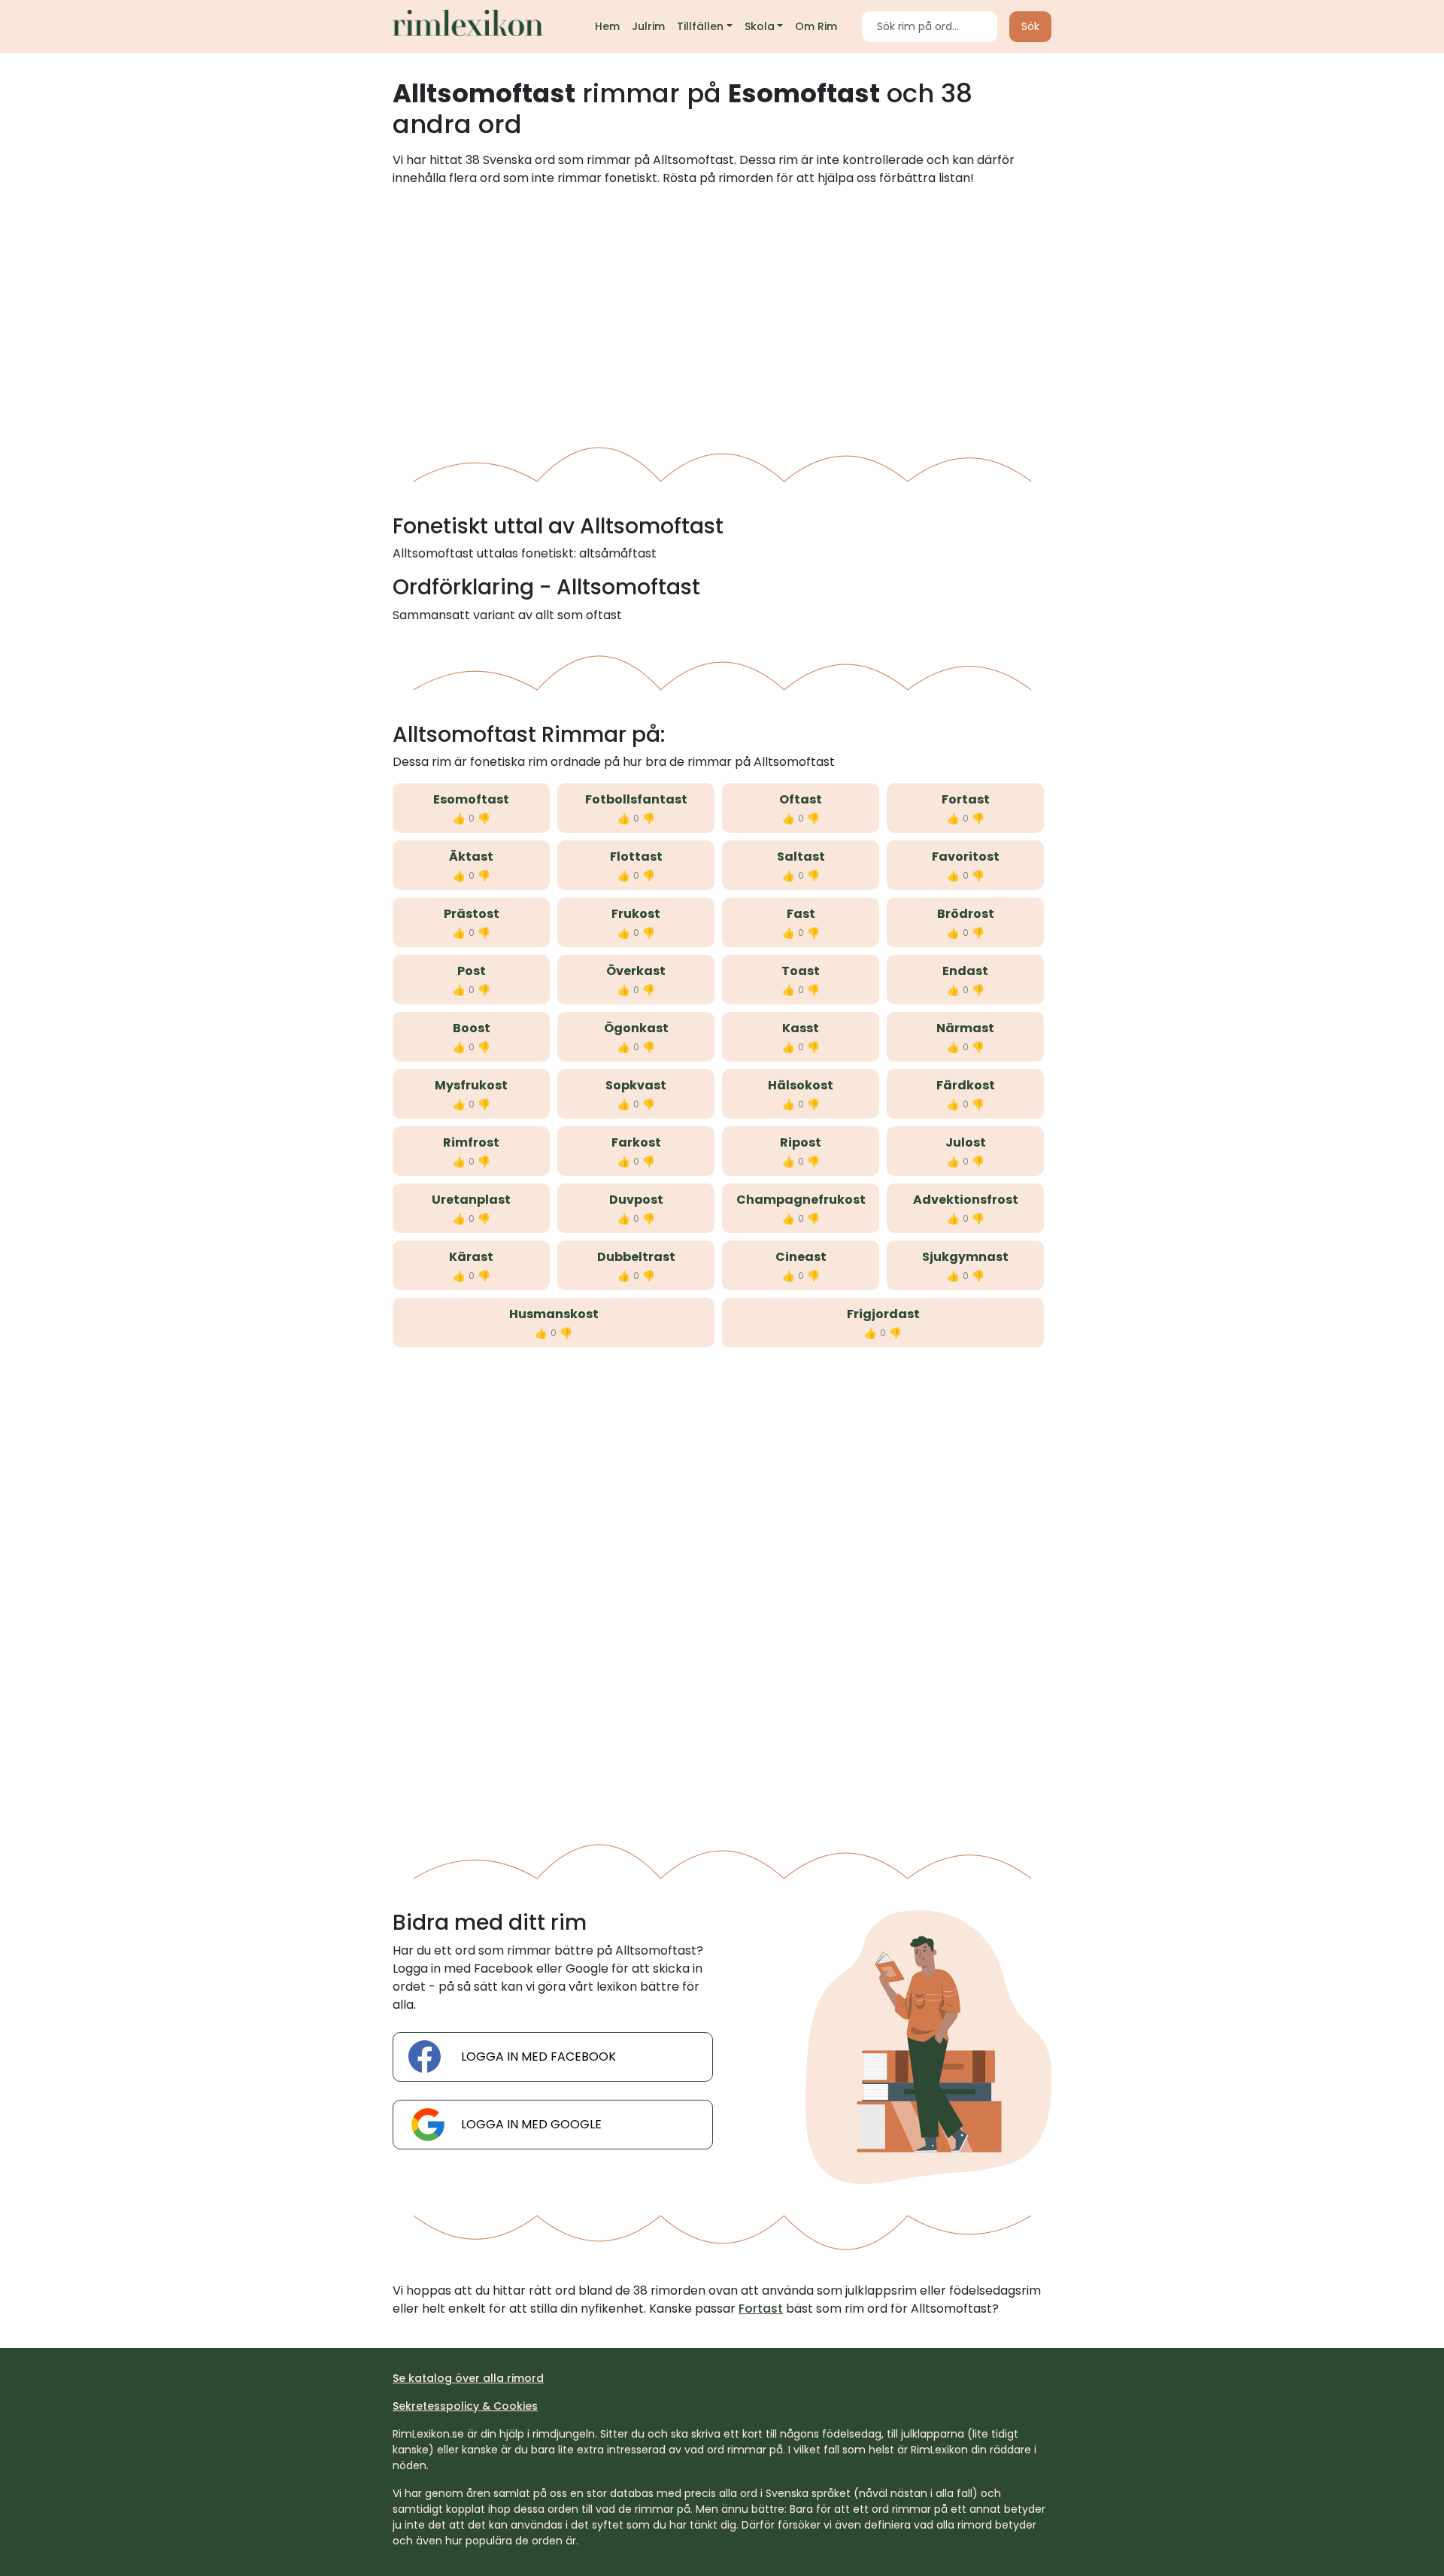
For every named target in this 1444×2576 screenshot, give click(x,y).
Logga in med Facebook (538, 2057)
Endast (965, 971)
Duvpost (636, 1200)
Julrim (648, 26)
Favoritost (966, 857)
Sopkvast (636, 1085)
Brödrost (966, 914)
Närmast (965, 1028)
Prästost (472, 914)
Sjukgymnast (965, 1257)
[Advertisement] (722, 311)
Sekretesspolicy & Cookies (465, 2406)
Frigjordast (883, 1314)
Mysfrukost (471, 1085)
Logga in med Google (531, 2124)
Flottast (636, 857)
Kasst (801, 1028)
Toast (801, 971)
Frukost (636, 914)
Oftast (801, 799)
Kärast (471, 1257)
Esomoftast (471, 799)
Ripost (801, 1142)
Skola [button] (760, 26)
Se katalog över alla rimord (468, 2378)
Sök (1030, 26)
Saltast (801, 857)
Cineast (801, 1257)
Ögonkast (636, 1028)
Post (472, 971)
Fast (801, 914)
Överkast (636, 971)
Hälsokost (801, 1085)
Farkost (636, 1142)
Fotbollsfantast (636, 799)
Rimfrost (471, 1142)
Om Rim (816, 26)
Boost (472, 1028)
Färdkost (966, 1085)
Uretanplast (471, 1200)
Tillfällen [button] (700, 26)
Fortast (966, 799)
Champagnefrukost (801, 1200)
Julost (966, 1142)
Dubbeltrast (636, 1257)
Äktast (471, 857)
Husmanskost (554, 1314)
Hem (607, 26)
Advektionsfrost (966, 1200)
